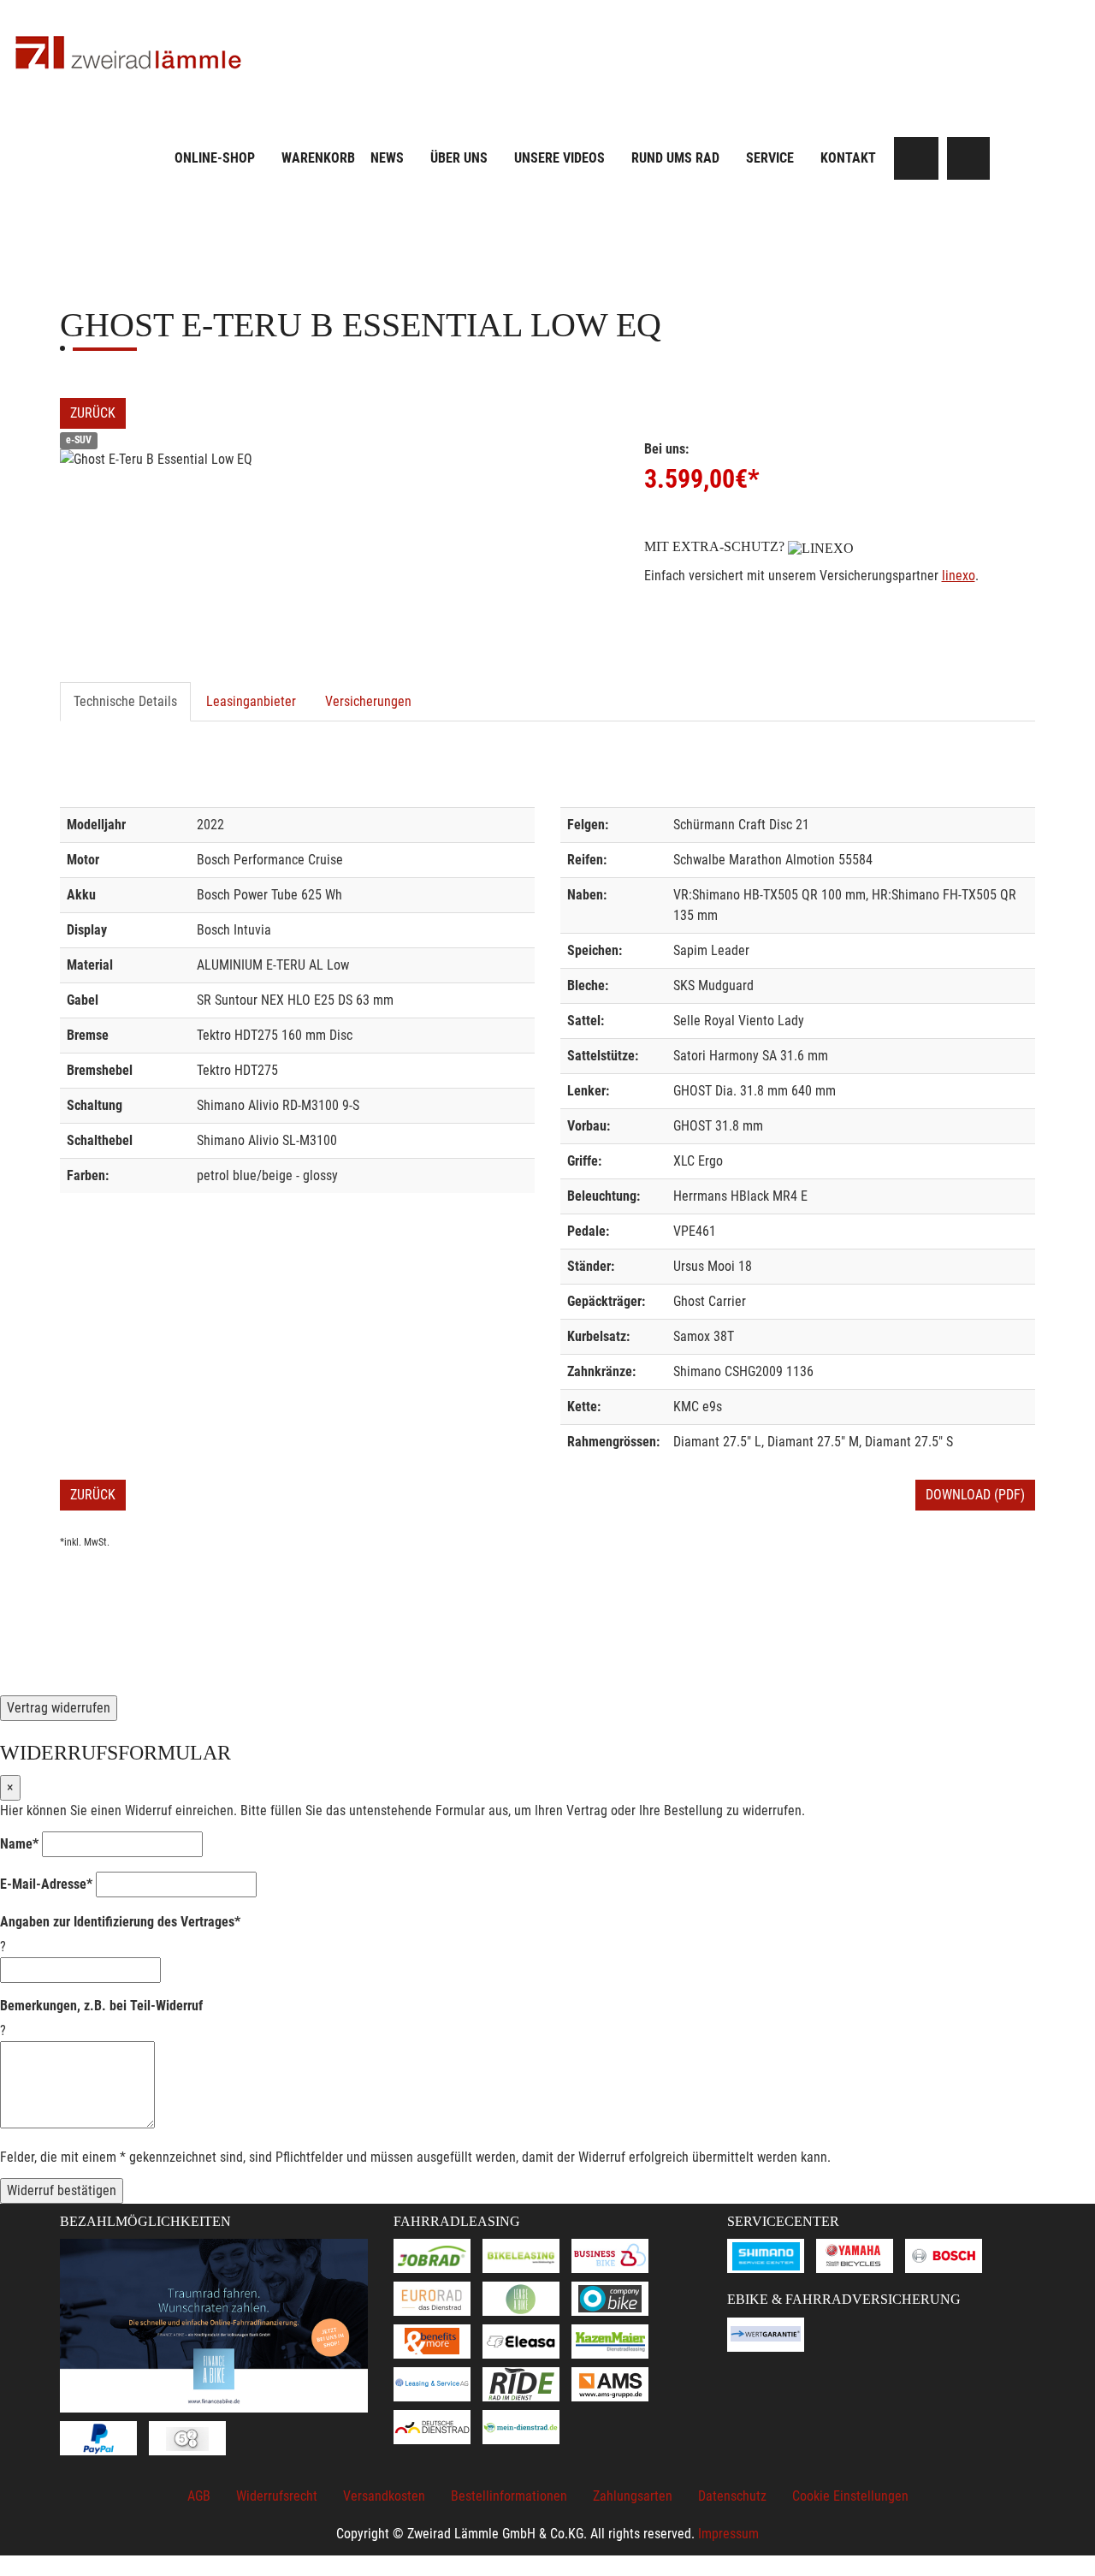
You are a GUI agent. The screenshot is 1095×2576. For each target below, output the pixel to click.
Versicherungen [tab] (368, 701)
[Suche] (917, 158)
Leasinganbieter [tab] (251, 701)
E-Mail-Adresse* (46, 1884)
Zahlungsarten (633, 2496)
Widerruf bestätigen (62, 2190)
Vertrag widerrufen (59, 1708)
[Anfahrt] (968, 158)
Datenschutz (732, 2496)
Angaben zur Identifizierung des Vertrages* (120, 1922)
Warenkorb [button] (318, 158)
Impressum (728, 2534)
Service (770, 158)
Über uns (459, 158)
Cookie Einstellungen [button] (850, 2496)
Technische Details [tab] (125, 701)
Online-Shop (215, 158)
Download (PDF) (975, 1495)
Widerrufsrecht (277, 2496)
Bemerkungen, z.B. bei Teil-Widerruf (101, 2006)
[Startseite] (128, 53)
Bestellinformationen (509, 2496)
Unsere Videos (559, 158)
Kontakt (848, 158)
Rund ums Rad (675, 158)
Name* (19, 1844)
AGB (199, 2496)
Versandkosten (384, 2496)
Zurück (93, 413)
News (387, 158)
